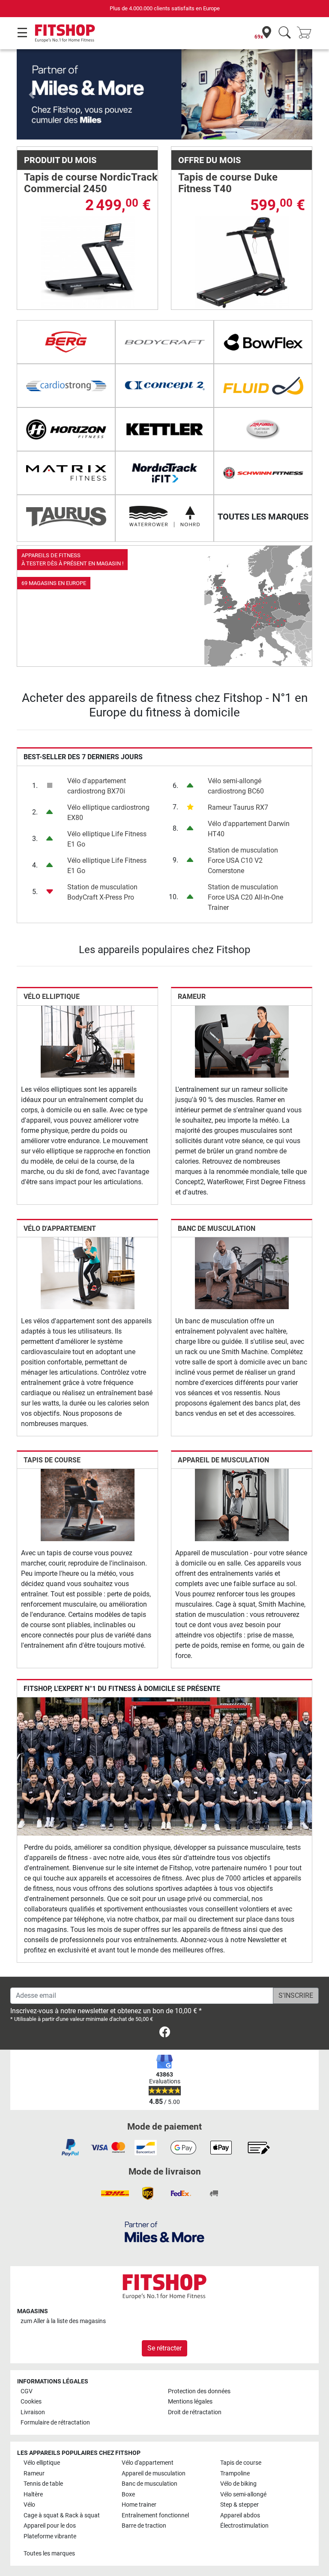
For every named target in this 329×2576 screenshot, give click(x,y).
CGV (27, 2391)
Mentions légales (190, 2402)
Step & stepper (239, 2505)
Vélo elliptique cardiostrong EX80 (108, 813)
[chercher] (285, 33)
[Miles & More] (164, 2232)
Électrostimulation (244, 2526)
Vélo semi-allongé (243, 2494)
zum (63, 2321)
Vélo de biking (238, 2484)
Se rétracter (164, 2348)
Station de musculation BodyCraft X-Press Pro (102, 892)
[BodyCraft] (164, 342)
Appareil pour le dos (50, 2526)
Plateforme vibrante (50, 2536)
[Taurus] (66, 517)
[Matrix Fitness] (66, 473)
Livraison (33, 2412)
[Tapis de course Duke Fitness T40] (242, 262)
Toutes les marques (49, 2554)
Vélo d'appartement (60, 1229)
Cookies (31, 2402)
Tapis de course (52, 1460)
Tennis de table (43, 2484)
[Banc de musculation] (242, 1273)
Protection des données (199, 2391)
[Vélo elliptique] (88, 1041)
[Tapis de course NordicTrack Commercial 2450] (88, 262)
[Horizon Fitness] (66, 429)
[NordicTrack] (164, 473)
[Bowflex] (263, 342)
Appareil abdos (240, 2515)
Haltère (33, 2494)
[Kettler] (164, 429)
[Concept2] (164, 386)
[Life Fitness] (263, 429)
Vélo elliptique (52, 997)
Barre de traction (144, 2526)
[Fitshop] (65, 33)
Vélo (29, 2505)
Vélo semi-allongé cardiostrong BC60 (236, 786)
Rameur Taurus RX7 (238, 807)
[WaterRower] (164, 517)
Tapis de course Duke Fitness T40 (228, 183)
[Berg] (66, 342)
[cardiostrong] (66, 386)
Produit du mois (60, 160)
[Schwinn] (263, 473)
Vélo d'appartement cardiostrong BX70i (97, 786)
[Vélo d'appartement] (88, 1273)
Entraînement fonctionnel (155, 2515)
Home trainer (139, 2505)
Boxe (128, 2494)
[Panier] (307, 33)
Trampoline (235, 2473)
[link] (164, 606)
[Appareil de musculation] (242, 1505)
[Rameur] (242, 1041)
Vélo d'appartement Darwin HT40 (249, 829)
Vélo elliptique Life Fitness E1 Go (107, 839)
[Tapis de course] (88, 1505)
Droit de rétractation (195, 2412)
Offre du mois (209, 160)
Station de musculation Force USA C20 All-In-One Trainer (245, 897)
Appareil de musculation (223, 1460)
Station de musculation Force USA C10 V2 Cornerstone (243, 860)
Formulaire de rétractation (55, 2423)
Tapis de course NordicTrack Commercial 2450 (91, 183)
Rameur (192, 997)
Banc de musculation (217, 1229)
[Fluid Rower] (263, 386)
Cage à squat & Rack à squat (62, 2515)
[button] (31, 94)
